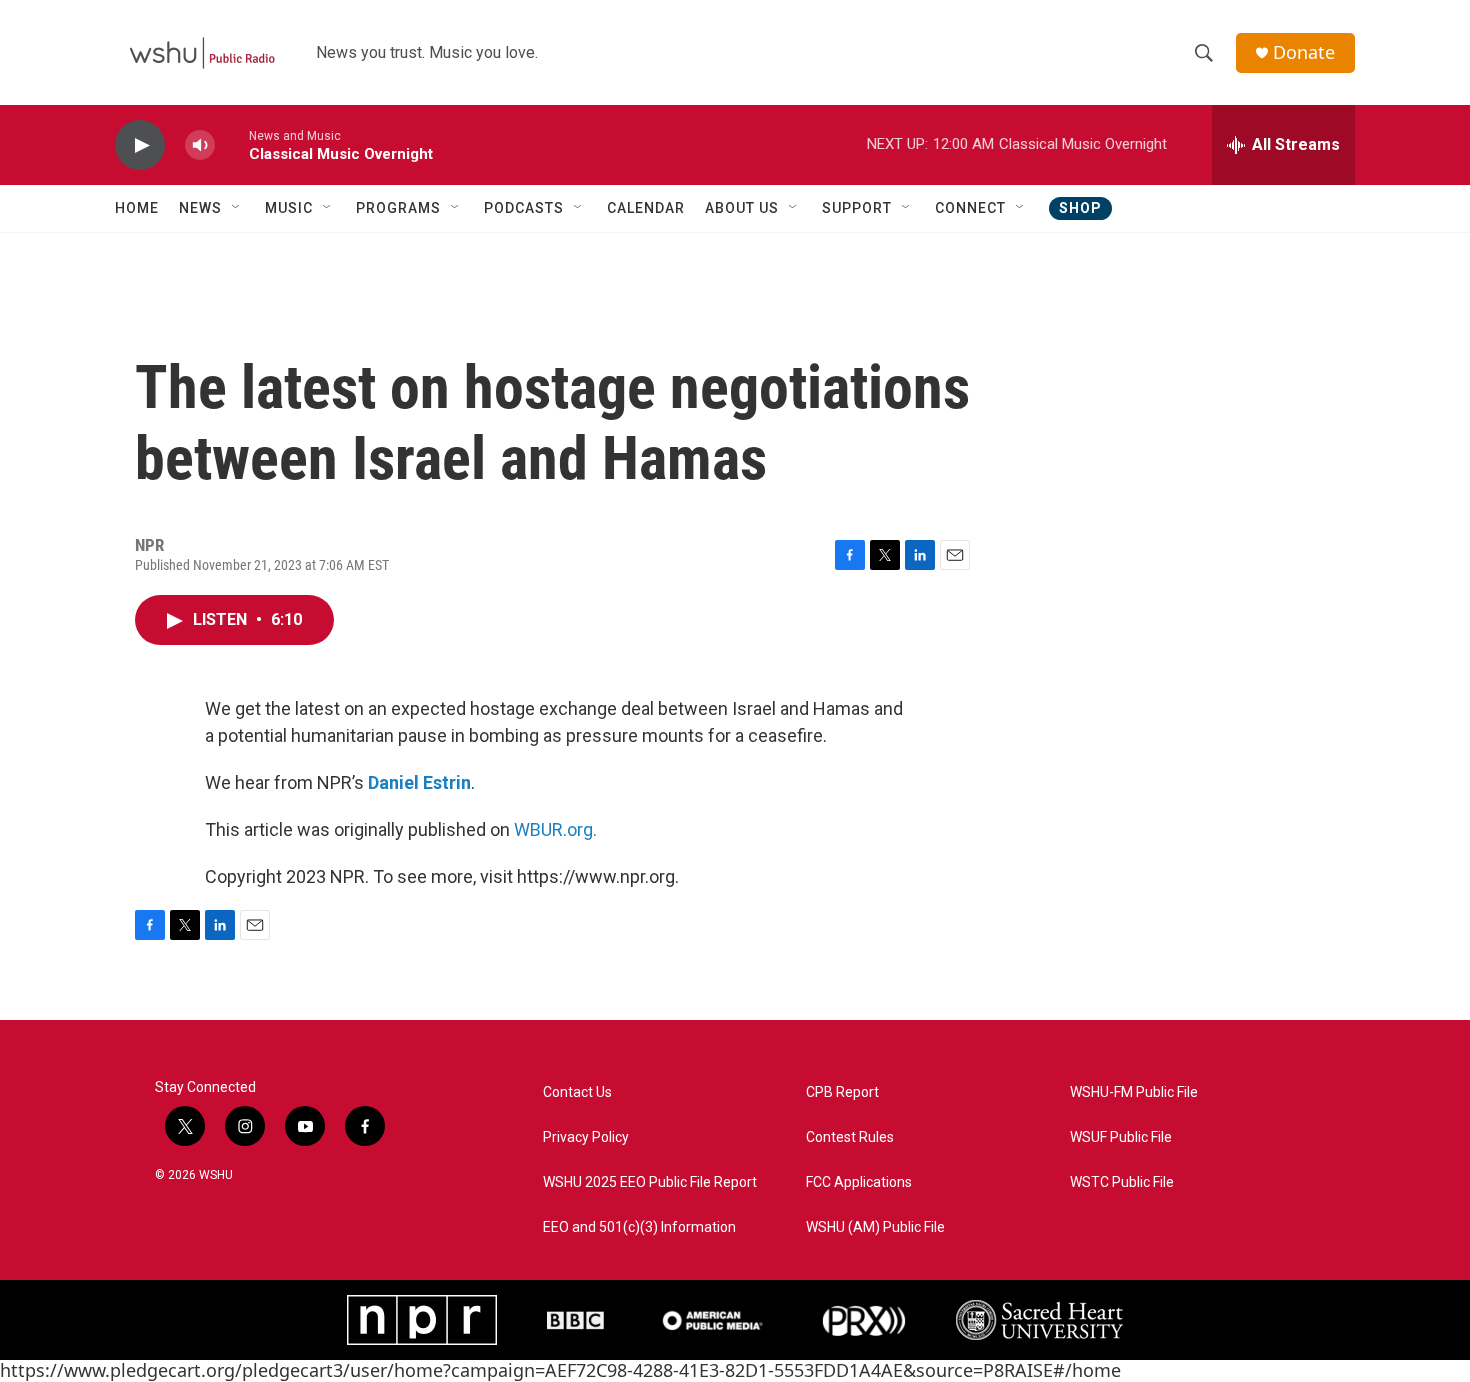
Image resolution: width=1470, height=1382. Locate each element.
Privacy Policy (586, 1137)
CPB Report (842, 1092)
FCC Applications (859, 1182)
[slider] (232, 144)
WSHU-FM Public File (1134, 1092)
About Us (742, 208)
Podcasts (524, 208)
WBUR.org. (555, 829)
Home (137, 208)
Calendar (646, 208)
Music (289, 208)
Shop (1080, 208)
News (200, 208)
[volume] (200, 145)
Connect (970, 208)
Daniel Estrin (419, 782)
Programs (398, 208)
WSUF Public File (1121, 1137)
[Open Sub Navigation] (237, 208)
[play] (140, 145)
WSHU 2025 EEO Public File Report (650, 1182)
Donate (1304, 52)
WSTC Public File (1122, 1182)
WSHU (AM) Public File (875, 1227)
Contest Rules (850, 1137)
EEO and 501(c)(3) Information (639, 1227)
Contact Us (577, 1092)
